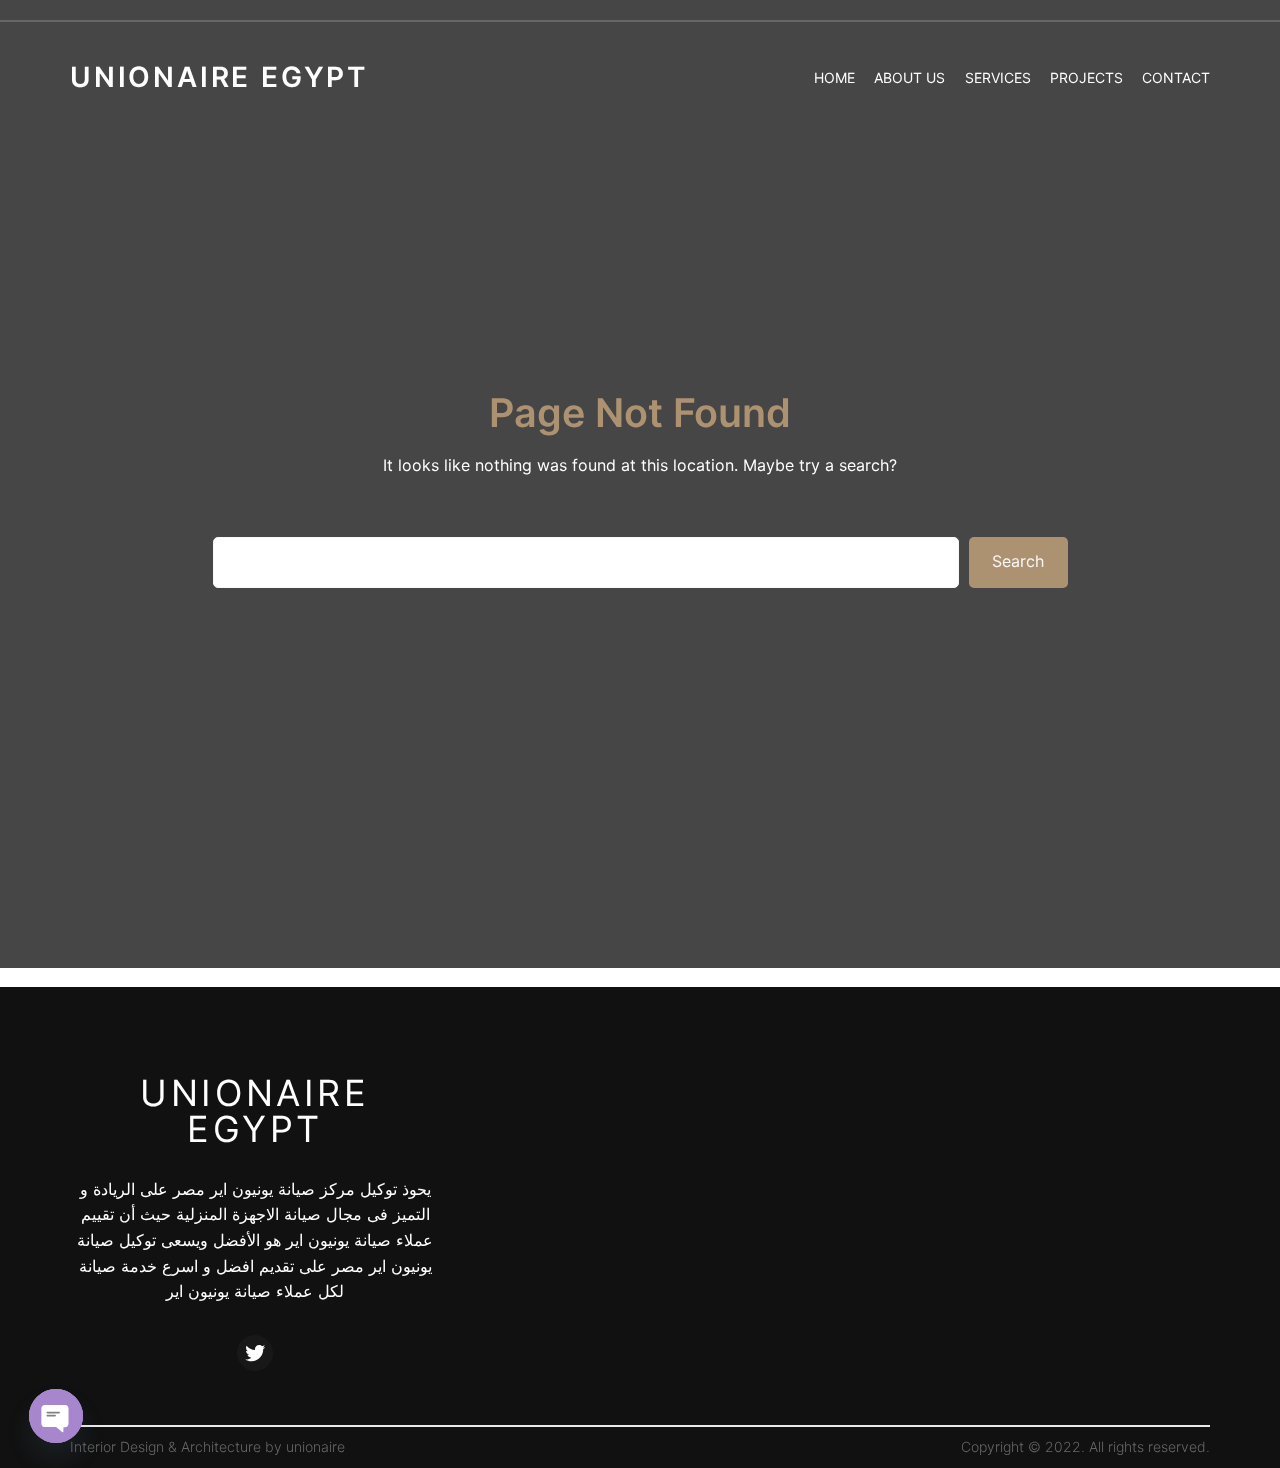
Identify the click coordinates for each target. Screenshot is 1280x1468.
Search (1018, 561)
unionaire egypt (254, 1111)
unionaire (315, 1446)
